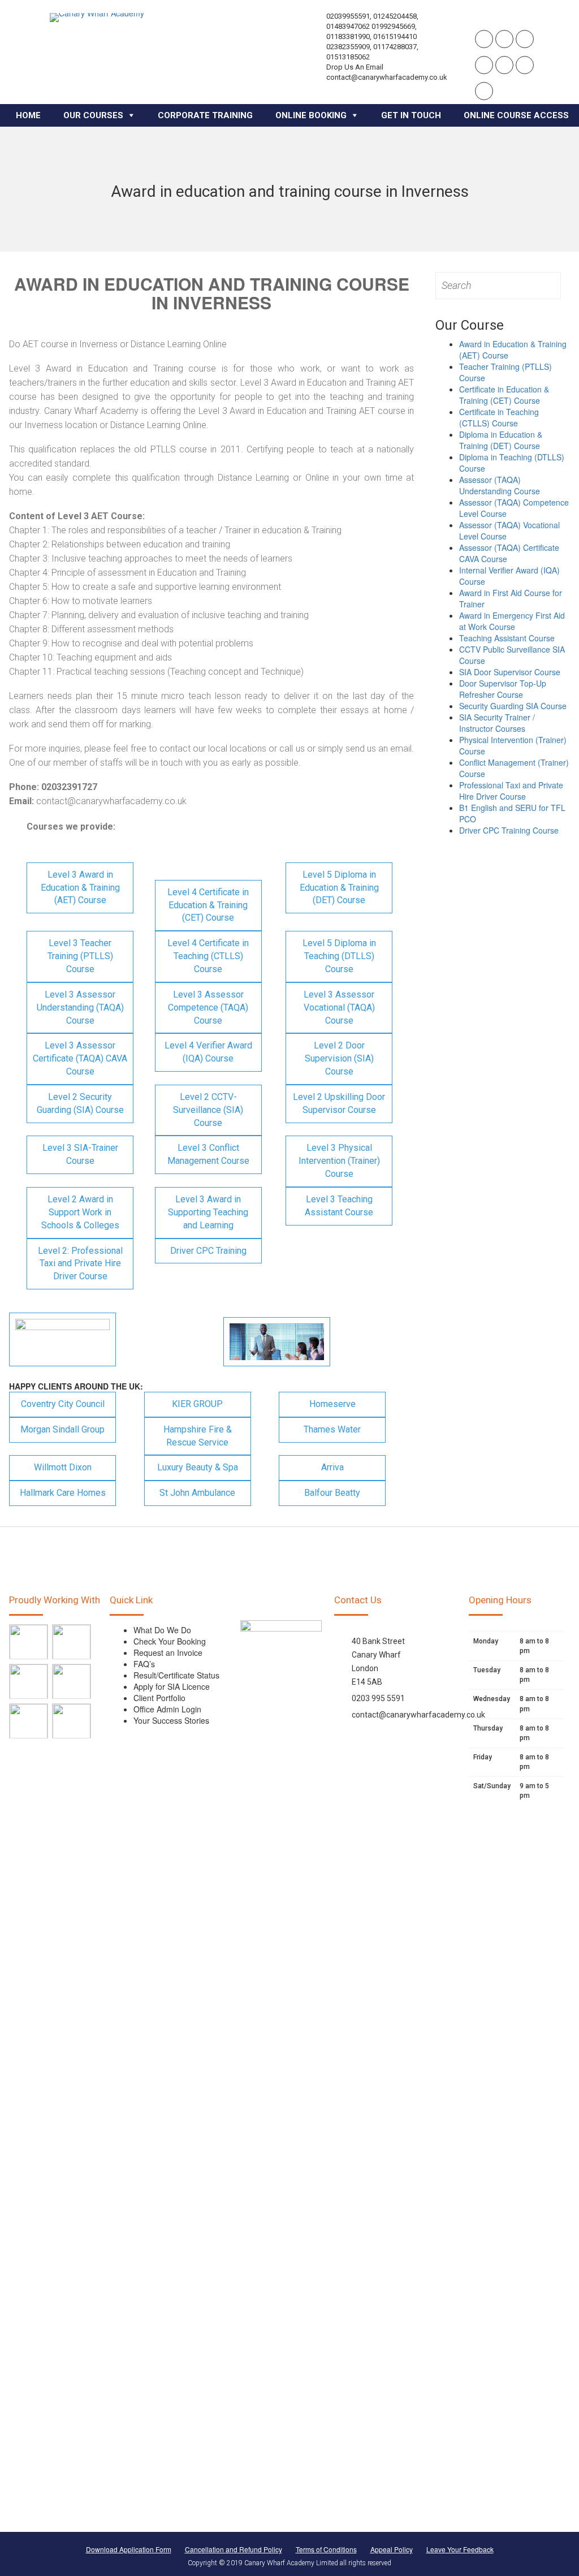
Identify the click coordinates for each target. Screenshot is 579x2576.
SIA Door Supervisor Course (510, 672)
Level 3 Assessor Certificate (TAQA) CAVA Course (80, 1058)
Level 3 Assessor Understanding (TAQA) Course (80, 1007)
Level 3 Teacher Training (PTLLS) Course (80, 956)
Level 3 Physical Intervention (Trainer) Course (339, 1161)
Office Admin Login (167, 1709)
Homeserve (332, 1404)
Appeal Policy (392, 2549)
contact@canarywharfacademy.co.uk (418, 1715)
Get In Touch (411, 115)
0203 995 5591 (378, 1698)
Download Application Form (129, 2549)
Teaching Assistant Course (507, 638)
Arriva (332, 1467)
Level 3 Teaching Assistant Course (339, 1206)
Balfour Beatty (332, 1493)
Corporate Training (205, 115)
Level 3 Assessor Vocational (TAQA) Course (339, 1007)
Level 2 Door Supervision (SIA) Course (339, 1058)
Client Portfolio (159, 1698)
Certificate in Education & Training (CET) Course (504, 395)
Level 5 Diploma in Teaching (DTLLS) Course (339, 956)
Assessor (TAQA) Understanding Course (500, 485)
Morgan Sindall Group (62, 1429)
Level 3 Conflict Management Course (208, 1154)
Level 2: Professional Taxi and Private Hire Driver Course (80, 1264)
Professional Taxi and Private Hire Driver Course (511, 791)
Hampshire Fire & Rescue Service (198, 1436)
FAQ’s (144, 1664)
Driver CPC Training (208, 1251)
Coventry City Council (63, 1404)
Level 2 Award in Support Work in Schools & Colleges (80, 1212)
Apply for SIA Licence (172, 1686)
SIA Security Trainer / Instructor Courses (497, 723)
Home (28, 115)
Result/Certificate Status (176, 1675)
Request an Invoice (168, 1652)
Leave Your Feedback (460, 2549)
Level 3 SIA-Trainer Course (80, 1154)
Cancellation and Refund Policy (234, 2549)
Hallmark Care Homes (63, 1493)
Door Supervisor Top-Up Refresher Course (503, 689)
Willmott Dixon (63, 1467)
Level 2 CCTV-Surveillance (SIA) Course (208, 1110)
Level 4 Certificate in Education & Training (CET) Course (208, 905)
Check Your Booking (170, 1641)
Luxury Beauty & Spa (198, 1467)
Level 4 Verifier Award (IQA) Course (208, 1052)
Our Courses (93, 115)
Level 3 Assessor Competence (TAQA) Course (208, 1007)
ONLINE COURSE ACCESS (516, 115)
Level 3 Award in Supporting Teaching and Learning (208, 1212)
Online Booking (311, 115)
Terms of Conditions (326, 2549)
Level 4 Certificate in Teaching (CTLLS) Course (208, 956)
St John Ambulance (197, 1493)
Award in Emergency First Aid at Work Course (512, 621)
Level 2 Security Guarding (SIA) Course (80, 1103)
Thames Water (332, 1429)
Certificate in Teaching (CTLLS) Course (499, 417)
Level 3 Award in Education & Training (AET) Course (80, 888)
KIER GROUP (197, 1404)
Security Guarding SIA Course (513, 706)
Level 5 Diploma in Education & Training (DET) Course (339, 888)
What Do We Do (162, 1630)
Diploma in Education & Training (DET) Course (501, 440)
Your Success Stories (171, 1720)
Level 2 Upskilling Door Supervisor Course (339, 1103)
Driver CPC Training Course (509, 830)
